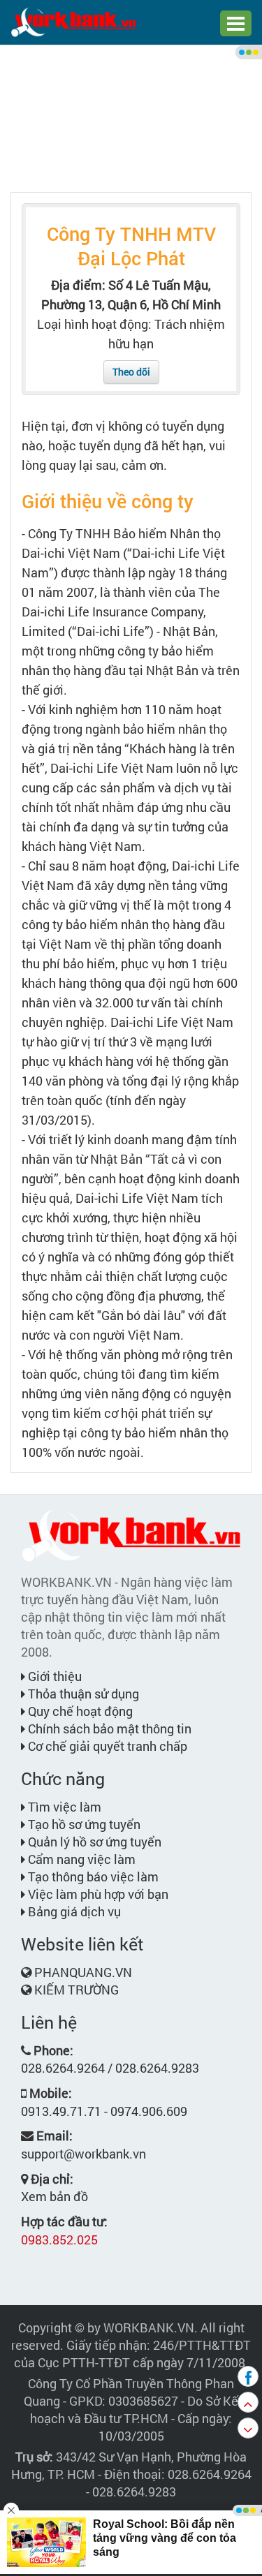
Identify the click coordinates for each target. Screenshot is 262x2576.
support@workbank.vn (83, 2154)
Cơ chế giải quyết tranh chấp (106, 1746)
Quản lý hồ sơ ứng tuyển (93, 1842)
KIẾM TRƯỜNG (77, 1990)
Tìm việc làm (63, 1807)
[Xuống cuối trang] (248, 2428)
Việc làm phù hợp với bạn (97, 1894)
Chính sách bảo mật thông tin (108, 1729)
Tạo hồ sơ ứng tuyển (83, 1824)
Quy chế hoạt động (79, 1711)
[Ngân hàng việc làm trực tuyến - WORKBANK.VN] (73, 21)
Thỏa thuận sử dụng (82, 1694)
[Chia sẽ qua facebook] (248, 2376)
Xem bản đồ (54, 2196)
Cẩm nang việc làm (80, 1859)
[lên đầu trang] (248, 2402)
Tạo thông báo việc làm (92, 1877)
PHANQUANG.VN (83, 1972)
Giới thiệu (53, 1676)
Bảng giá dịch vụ (73, 1911)
